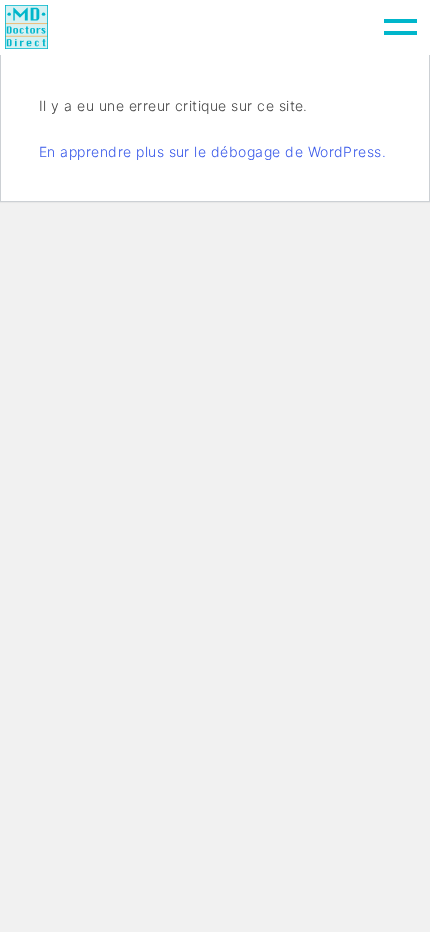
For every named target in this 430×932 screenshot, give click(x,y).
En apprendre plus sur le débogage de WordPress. (212, 151)
